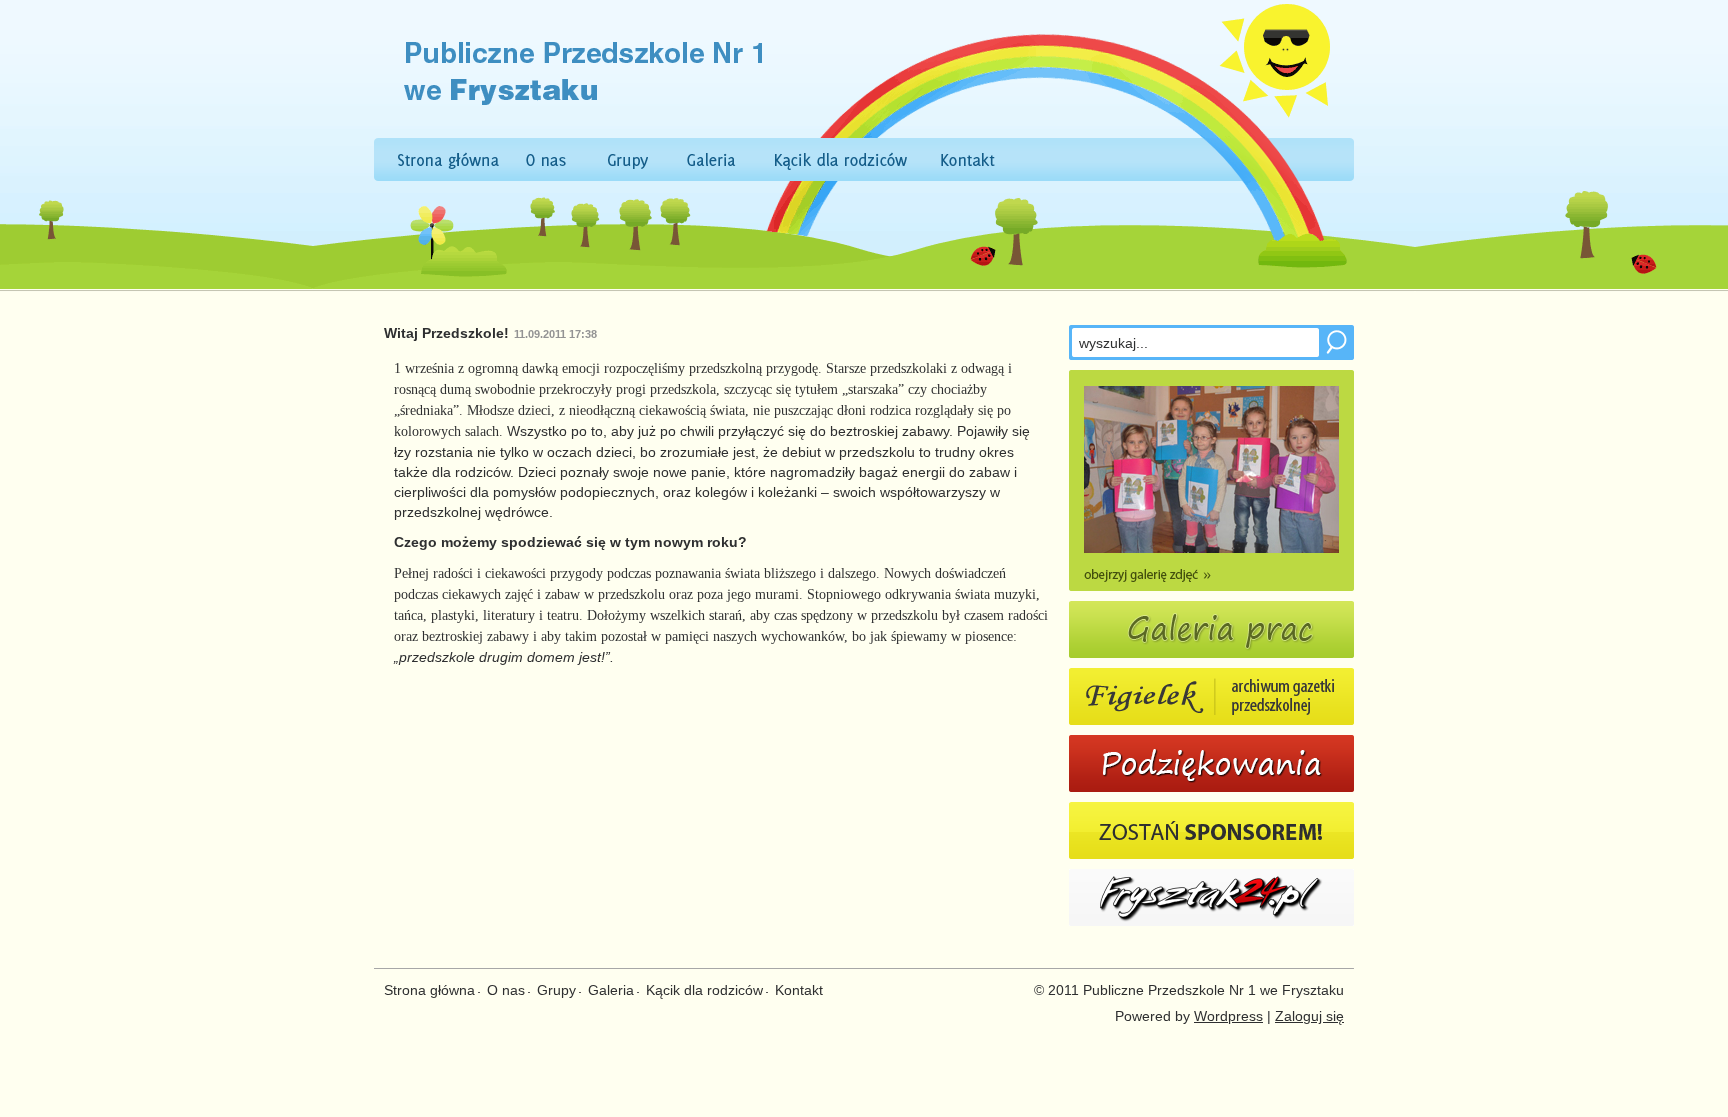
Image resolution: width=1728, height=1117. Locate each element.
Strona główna (429, 990)
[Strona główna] (570, 130)
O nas (506, 990)
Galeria (611, 990)
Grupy (556, 990)
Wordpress (1228, 1016)
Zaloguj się (1309, 1016)
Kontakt (799, 990)
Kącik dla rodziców (704, 990)
